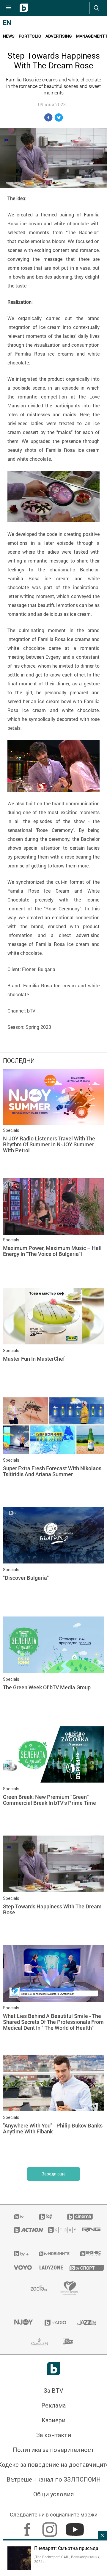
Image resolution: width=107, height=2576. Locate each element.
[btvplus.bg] (19, 2254)
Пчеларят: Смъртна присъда (66, 2548)
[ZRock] (69, 2342)
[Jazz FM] (85, 2323)
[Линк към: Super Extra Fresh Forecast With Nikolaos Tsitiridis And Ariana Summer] (53, 1451)
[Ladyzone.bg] (47, 2268)
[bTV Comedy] (46, 2217)
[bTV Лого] (54, 2369)
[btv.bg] (19, 2217)
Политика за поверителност (53, 2450)
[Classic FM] (40, 2342)
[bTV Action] (23, 2230)
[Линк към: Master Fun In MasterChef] (53, 1341)
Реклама (53, 2405)
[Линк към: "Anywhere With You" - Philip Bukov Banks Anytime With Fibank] (53, 2108)
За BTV (53, 2391)
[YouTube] (76, 2527)
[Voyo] (19, 2268)
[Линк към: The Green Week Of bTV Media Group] (53, 1670)
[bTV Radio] (54, 2323)
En (7, 23)
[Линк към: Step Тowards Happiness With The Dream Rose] (53, 1889)
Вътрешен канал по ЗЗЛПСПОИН (54, 2479)
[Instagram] (50, 2527)
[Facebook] (28, 2527)
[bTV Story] (58, 2230)
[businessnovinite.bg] (87, 2254)
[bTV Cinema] (80, 2217)
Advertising (59, 36)
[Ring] (88, 2230)
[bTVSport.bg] (81, 2268)
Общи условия (53, 2494)
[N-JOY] (22, 2323)
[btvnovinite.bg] (52, 2254)
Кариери (53, 2420)
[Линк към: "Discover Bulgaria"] (53, 1560)
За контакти (54, 2435)
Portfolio (30, 36)
